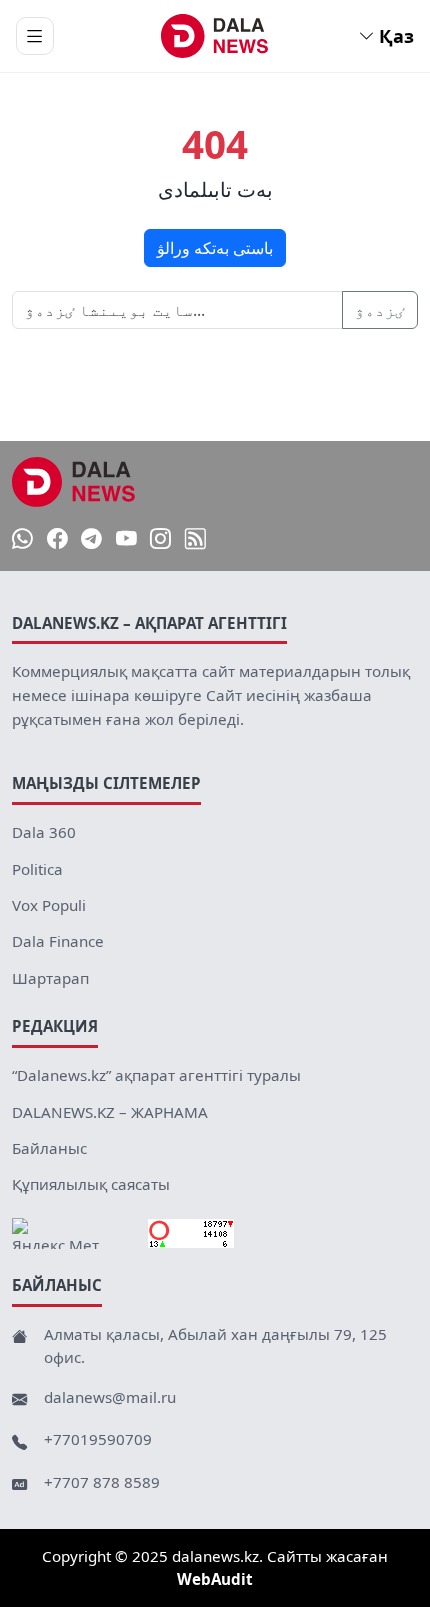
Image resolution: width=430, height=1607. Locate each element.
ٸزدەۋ (380, 310)
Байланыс (49, 1148)
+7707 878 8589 (102, 1482)
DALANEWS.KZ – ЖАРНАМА (110, 1112)
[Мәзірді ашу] (35, 36)
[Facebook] (57, 538)
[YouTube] (126, 538)
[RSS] (195, 538)
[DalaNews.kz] (74, 482)
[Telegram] (91, 538)
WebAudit (215, 1579)
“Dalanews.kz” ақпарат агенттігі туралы (156, 1075)
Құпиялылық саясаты (91, 1184)
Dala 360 (44, 832)
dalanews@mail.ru (110, 1397)
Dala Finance (58, 941)
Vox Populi (49, 905)
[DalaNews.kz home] (215, 36)
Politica (37, 869)
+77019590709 (98, 1439)
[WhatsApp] (22, 538)
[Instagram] (160, 538)
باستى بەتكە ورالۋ (215, 248)
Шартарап (50, 978)
